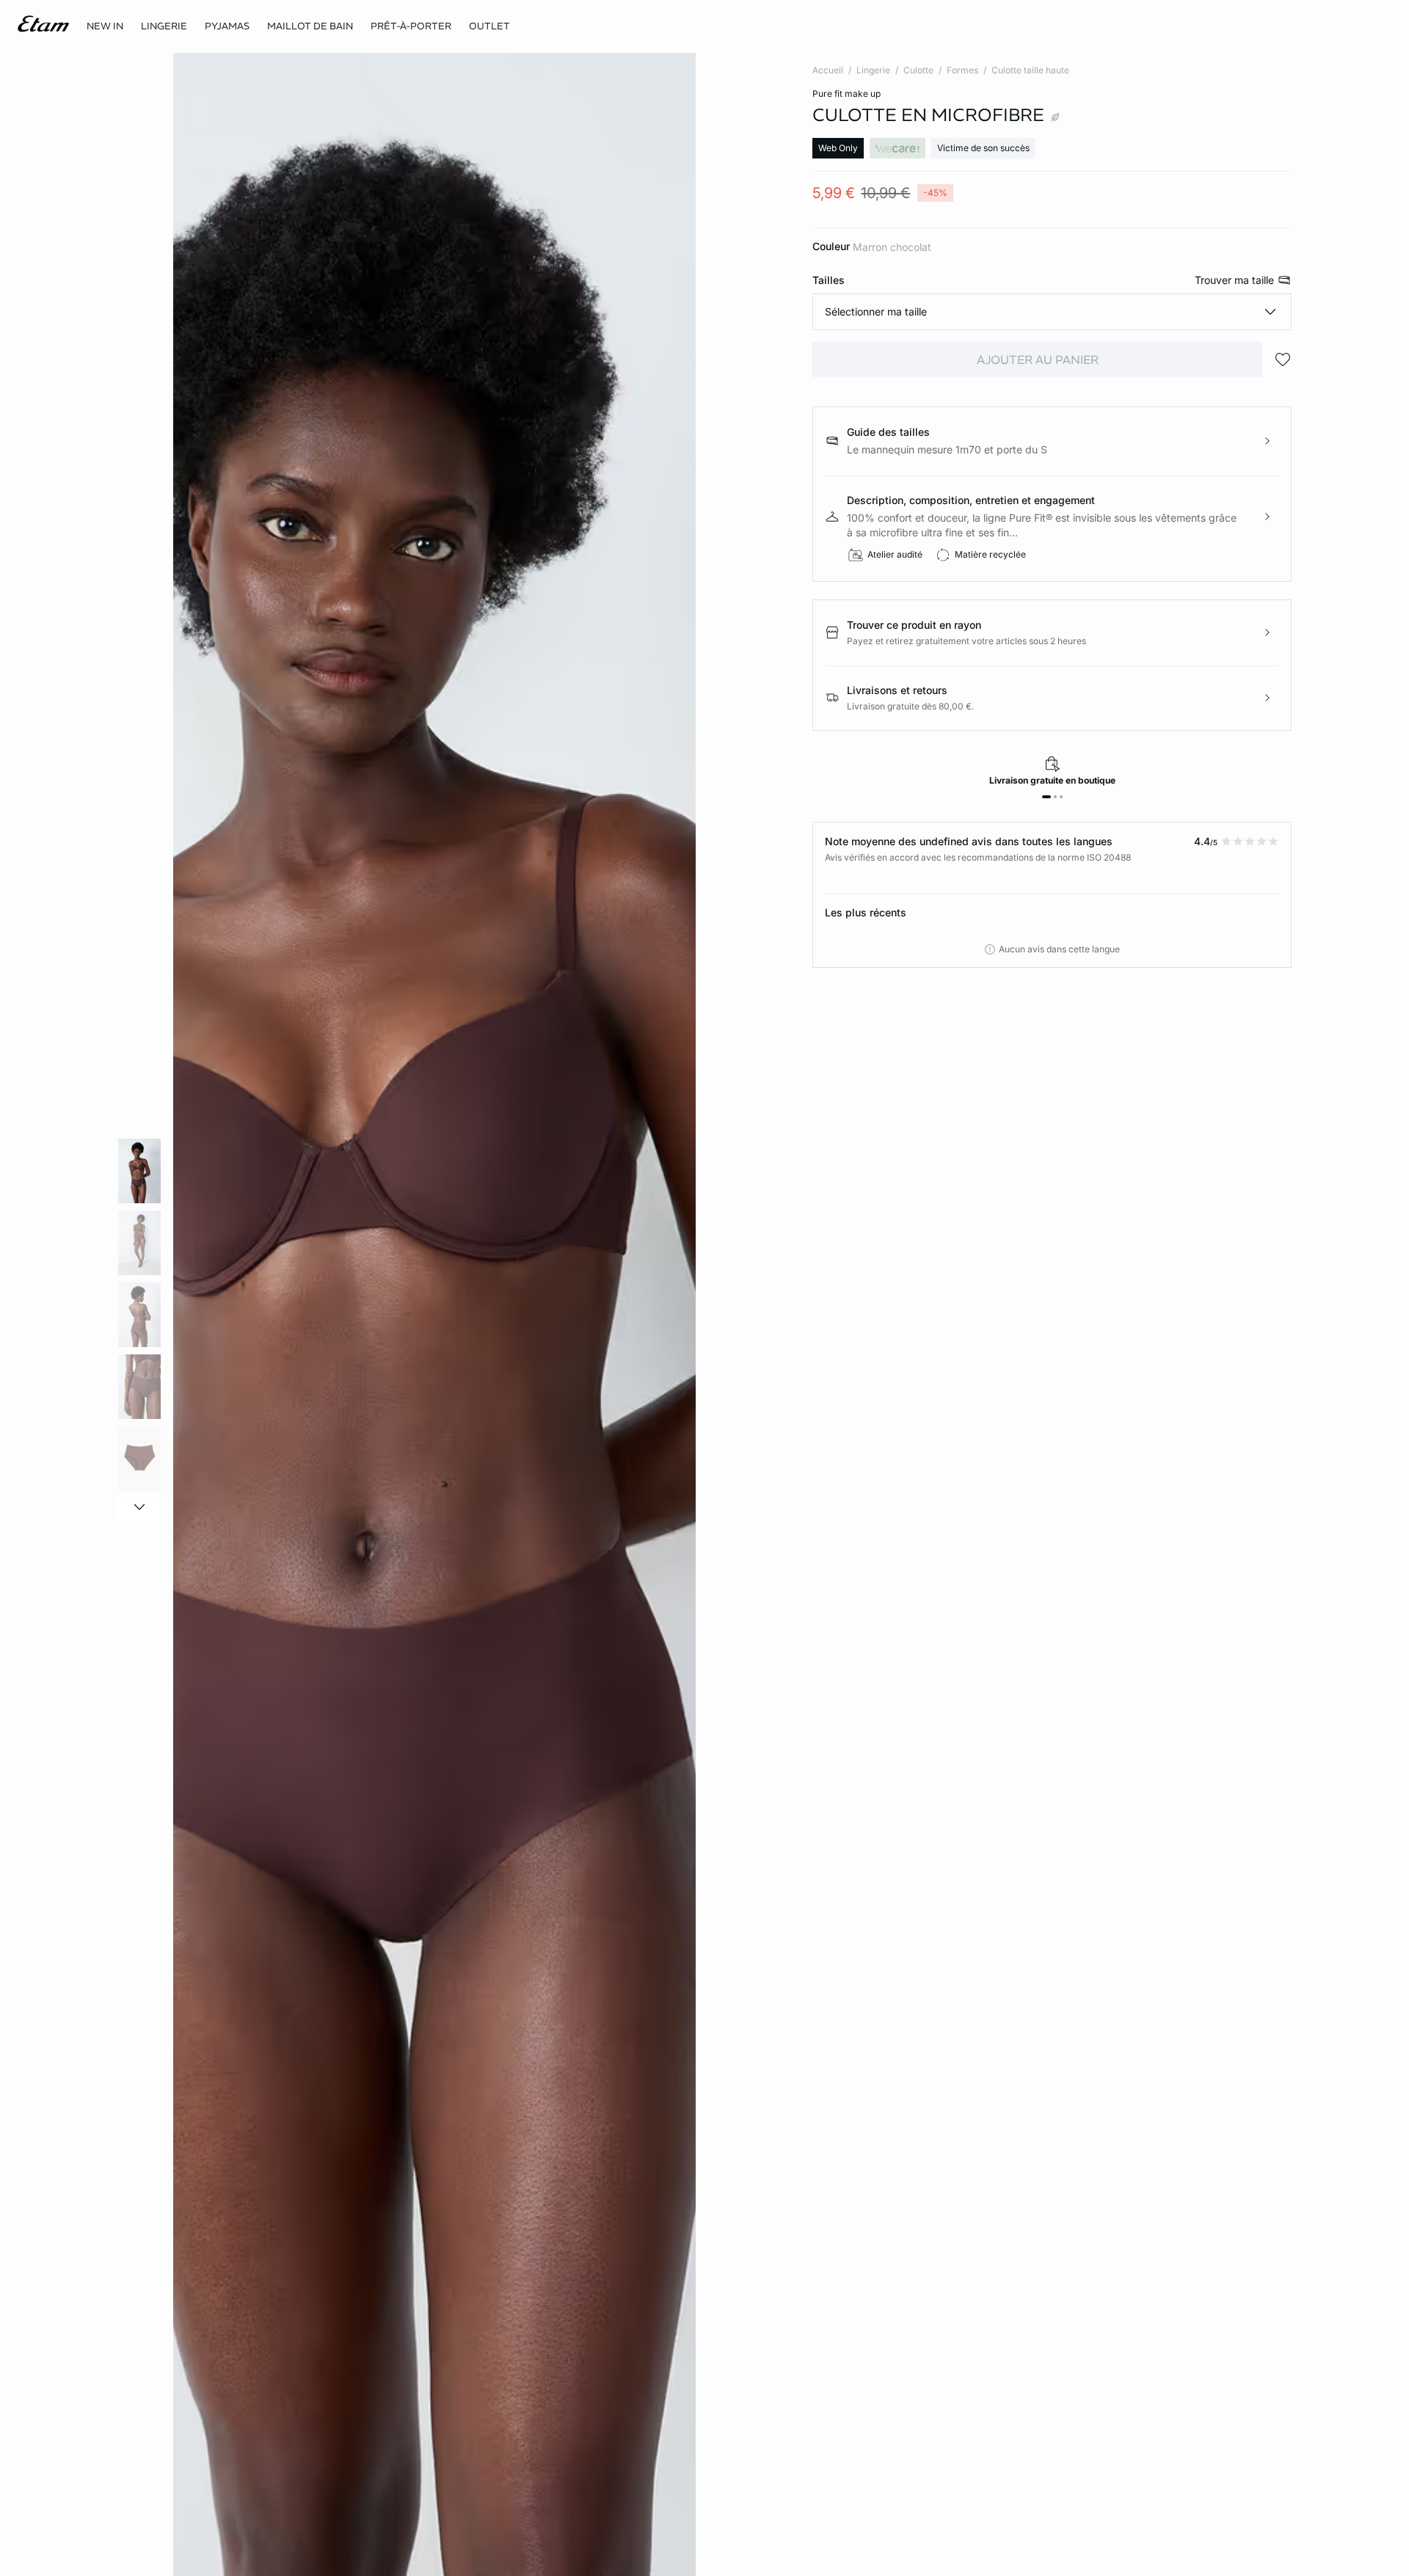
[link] (105, 26)
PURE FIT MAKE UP (847, 94)
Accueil (828, 70)
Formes (962, 70)
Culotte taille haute (1030, 70)
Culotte (918, 70)
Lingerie (873, 70)
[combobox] (1052, 312)
